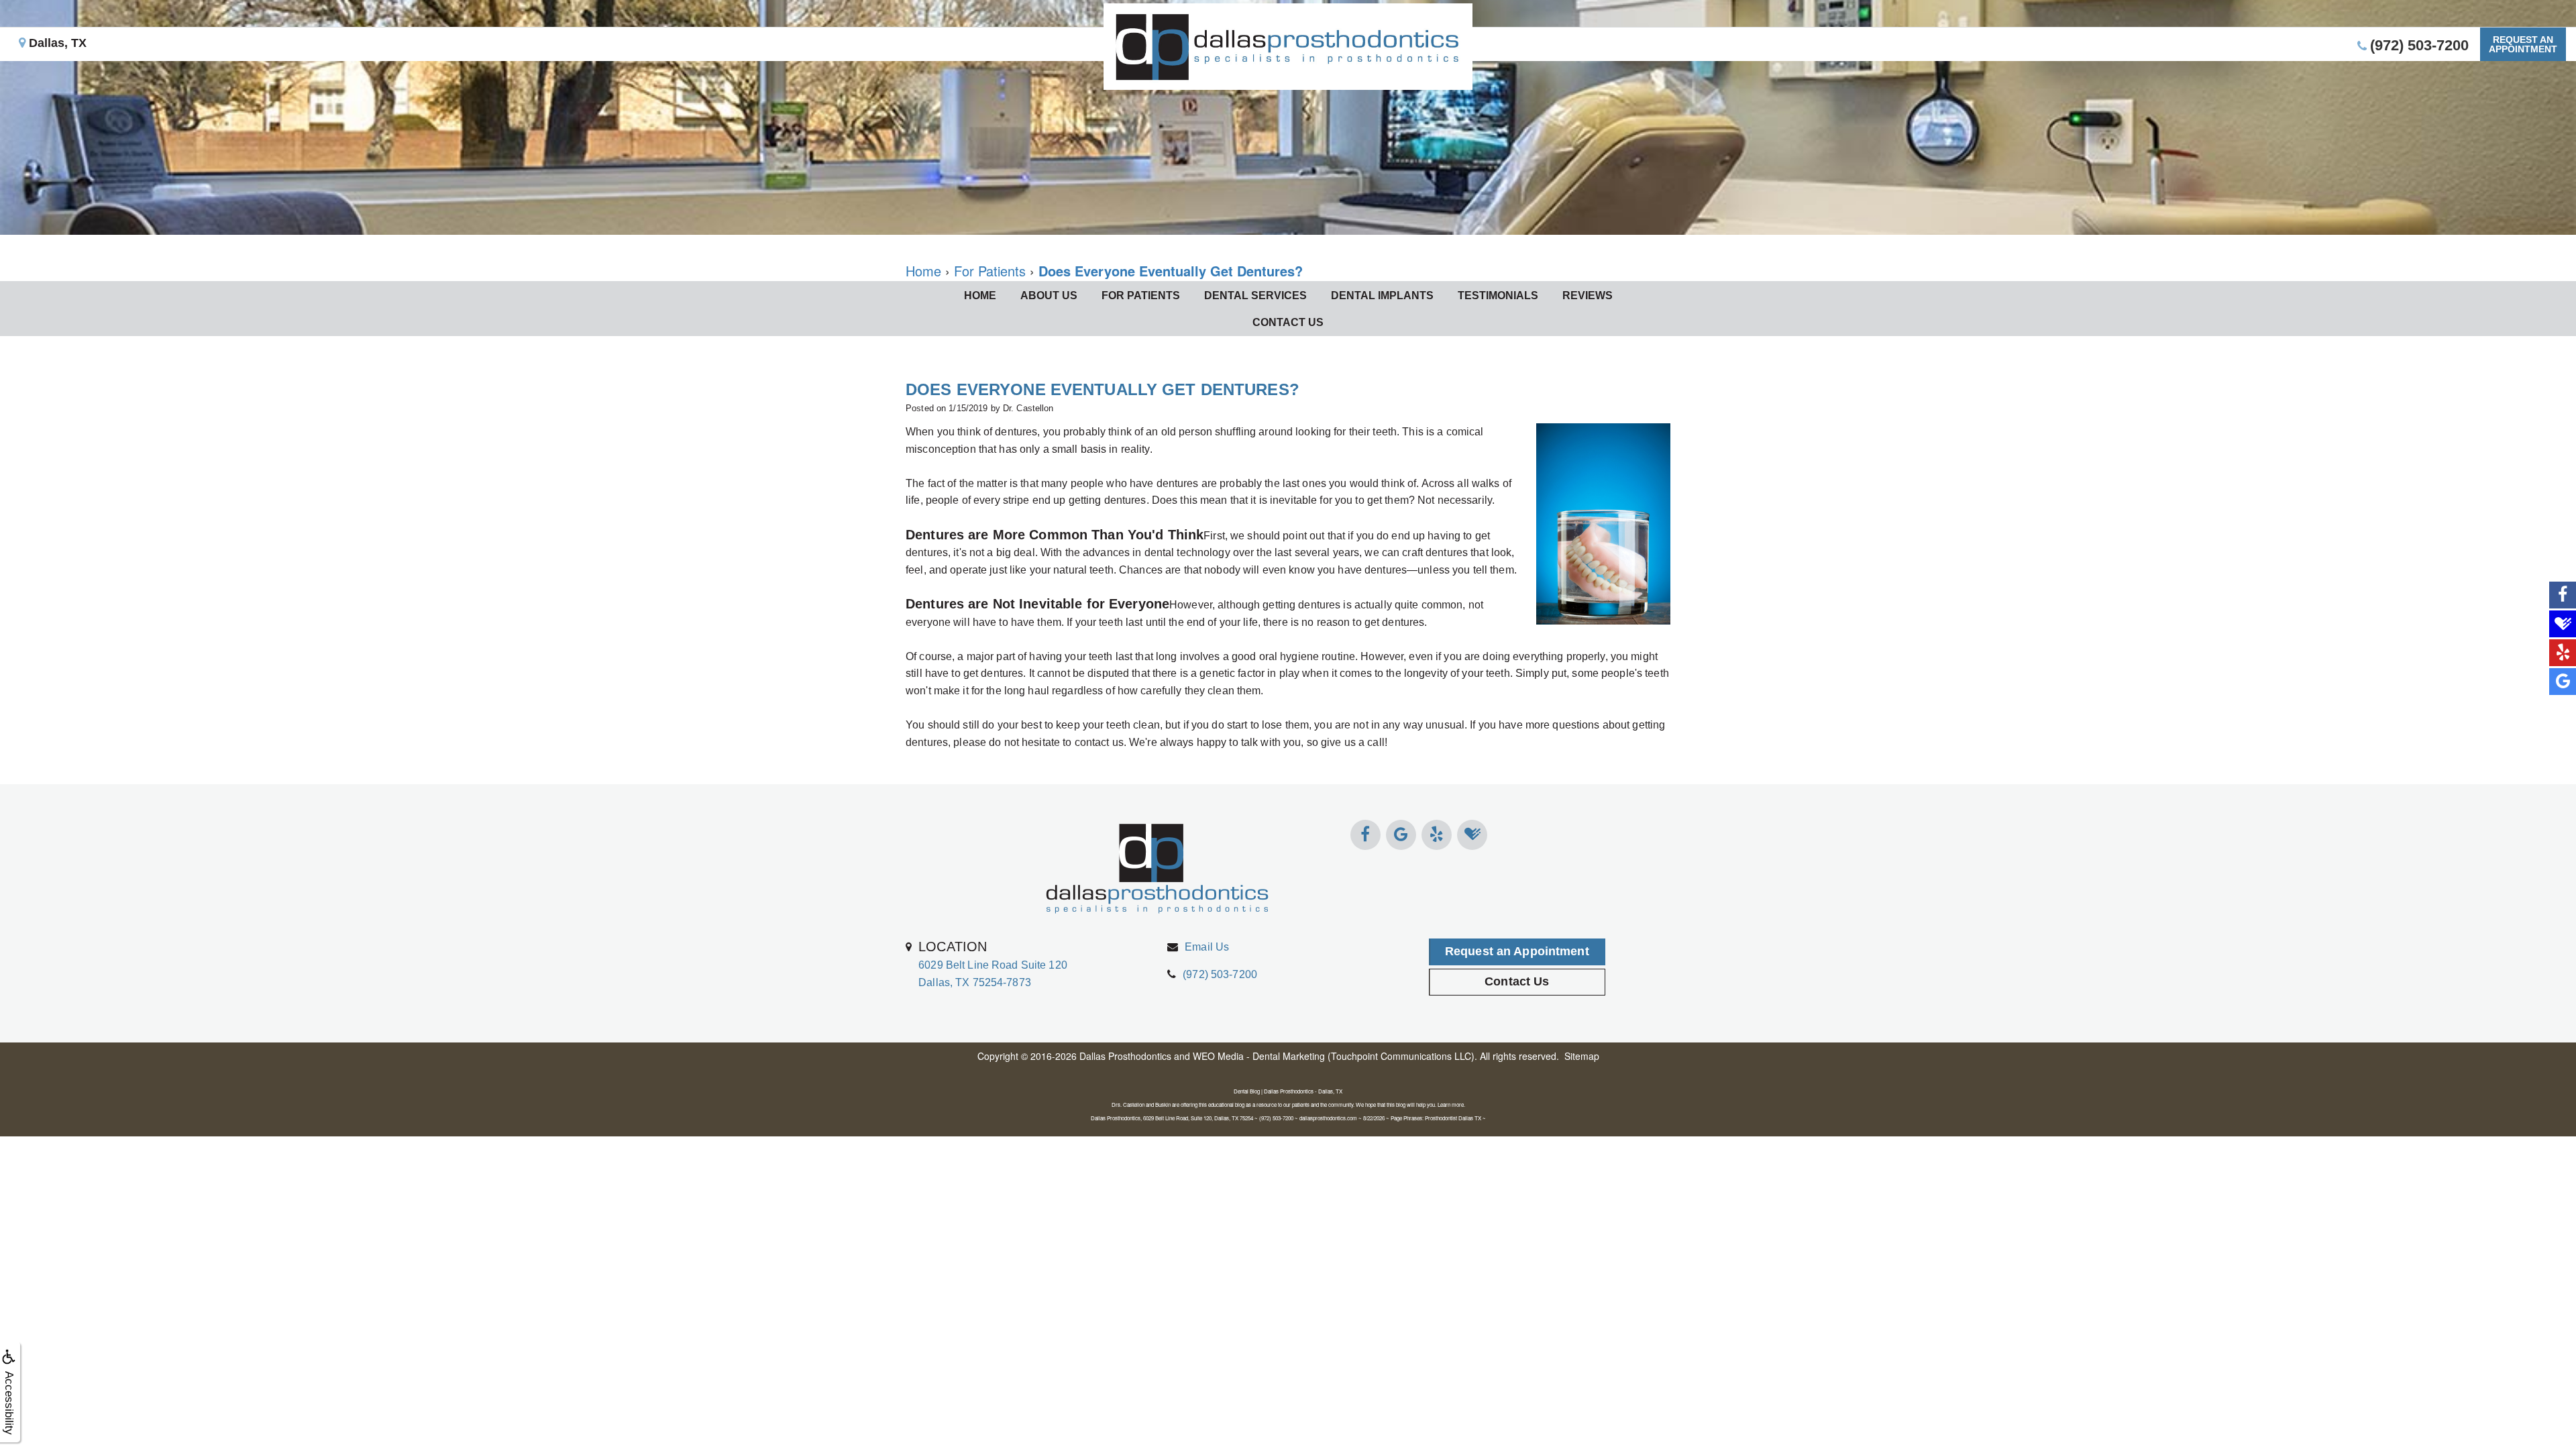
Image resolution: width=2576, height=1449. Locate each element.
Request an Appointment (1517, 951)
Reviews (1588, 296)
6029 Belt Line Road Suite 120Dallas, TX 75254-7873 (993, 963)
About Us (1049, 296)
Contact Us (1288, 322)
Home (980, 296)
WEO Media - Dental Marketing (1259, 1056)
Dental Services (1255, 296)
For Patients (1141, 296)
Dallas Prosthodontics (1125, 1056)
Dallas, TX (56, 43)
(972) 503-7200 (1220, 974)
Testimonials (1498, 296)
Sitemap (1582, 1056)
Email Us (1207, 947)
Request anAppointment (2523, 44)
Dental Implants (1382, 296)
